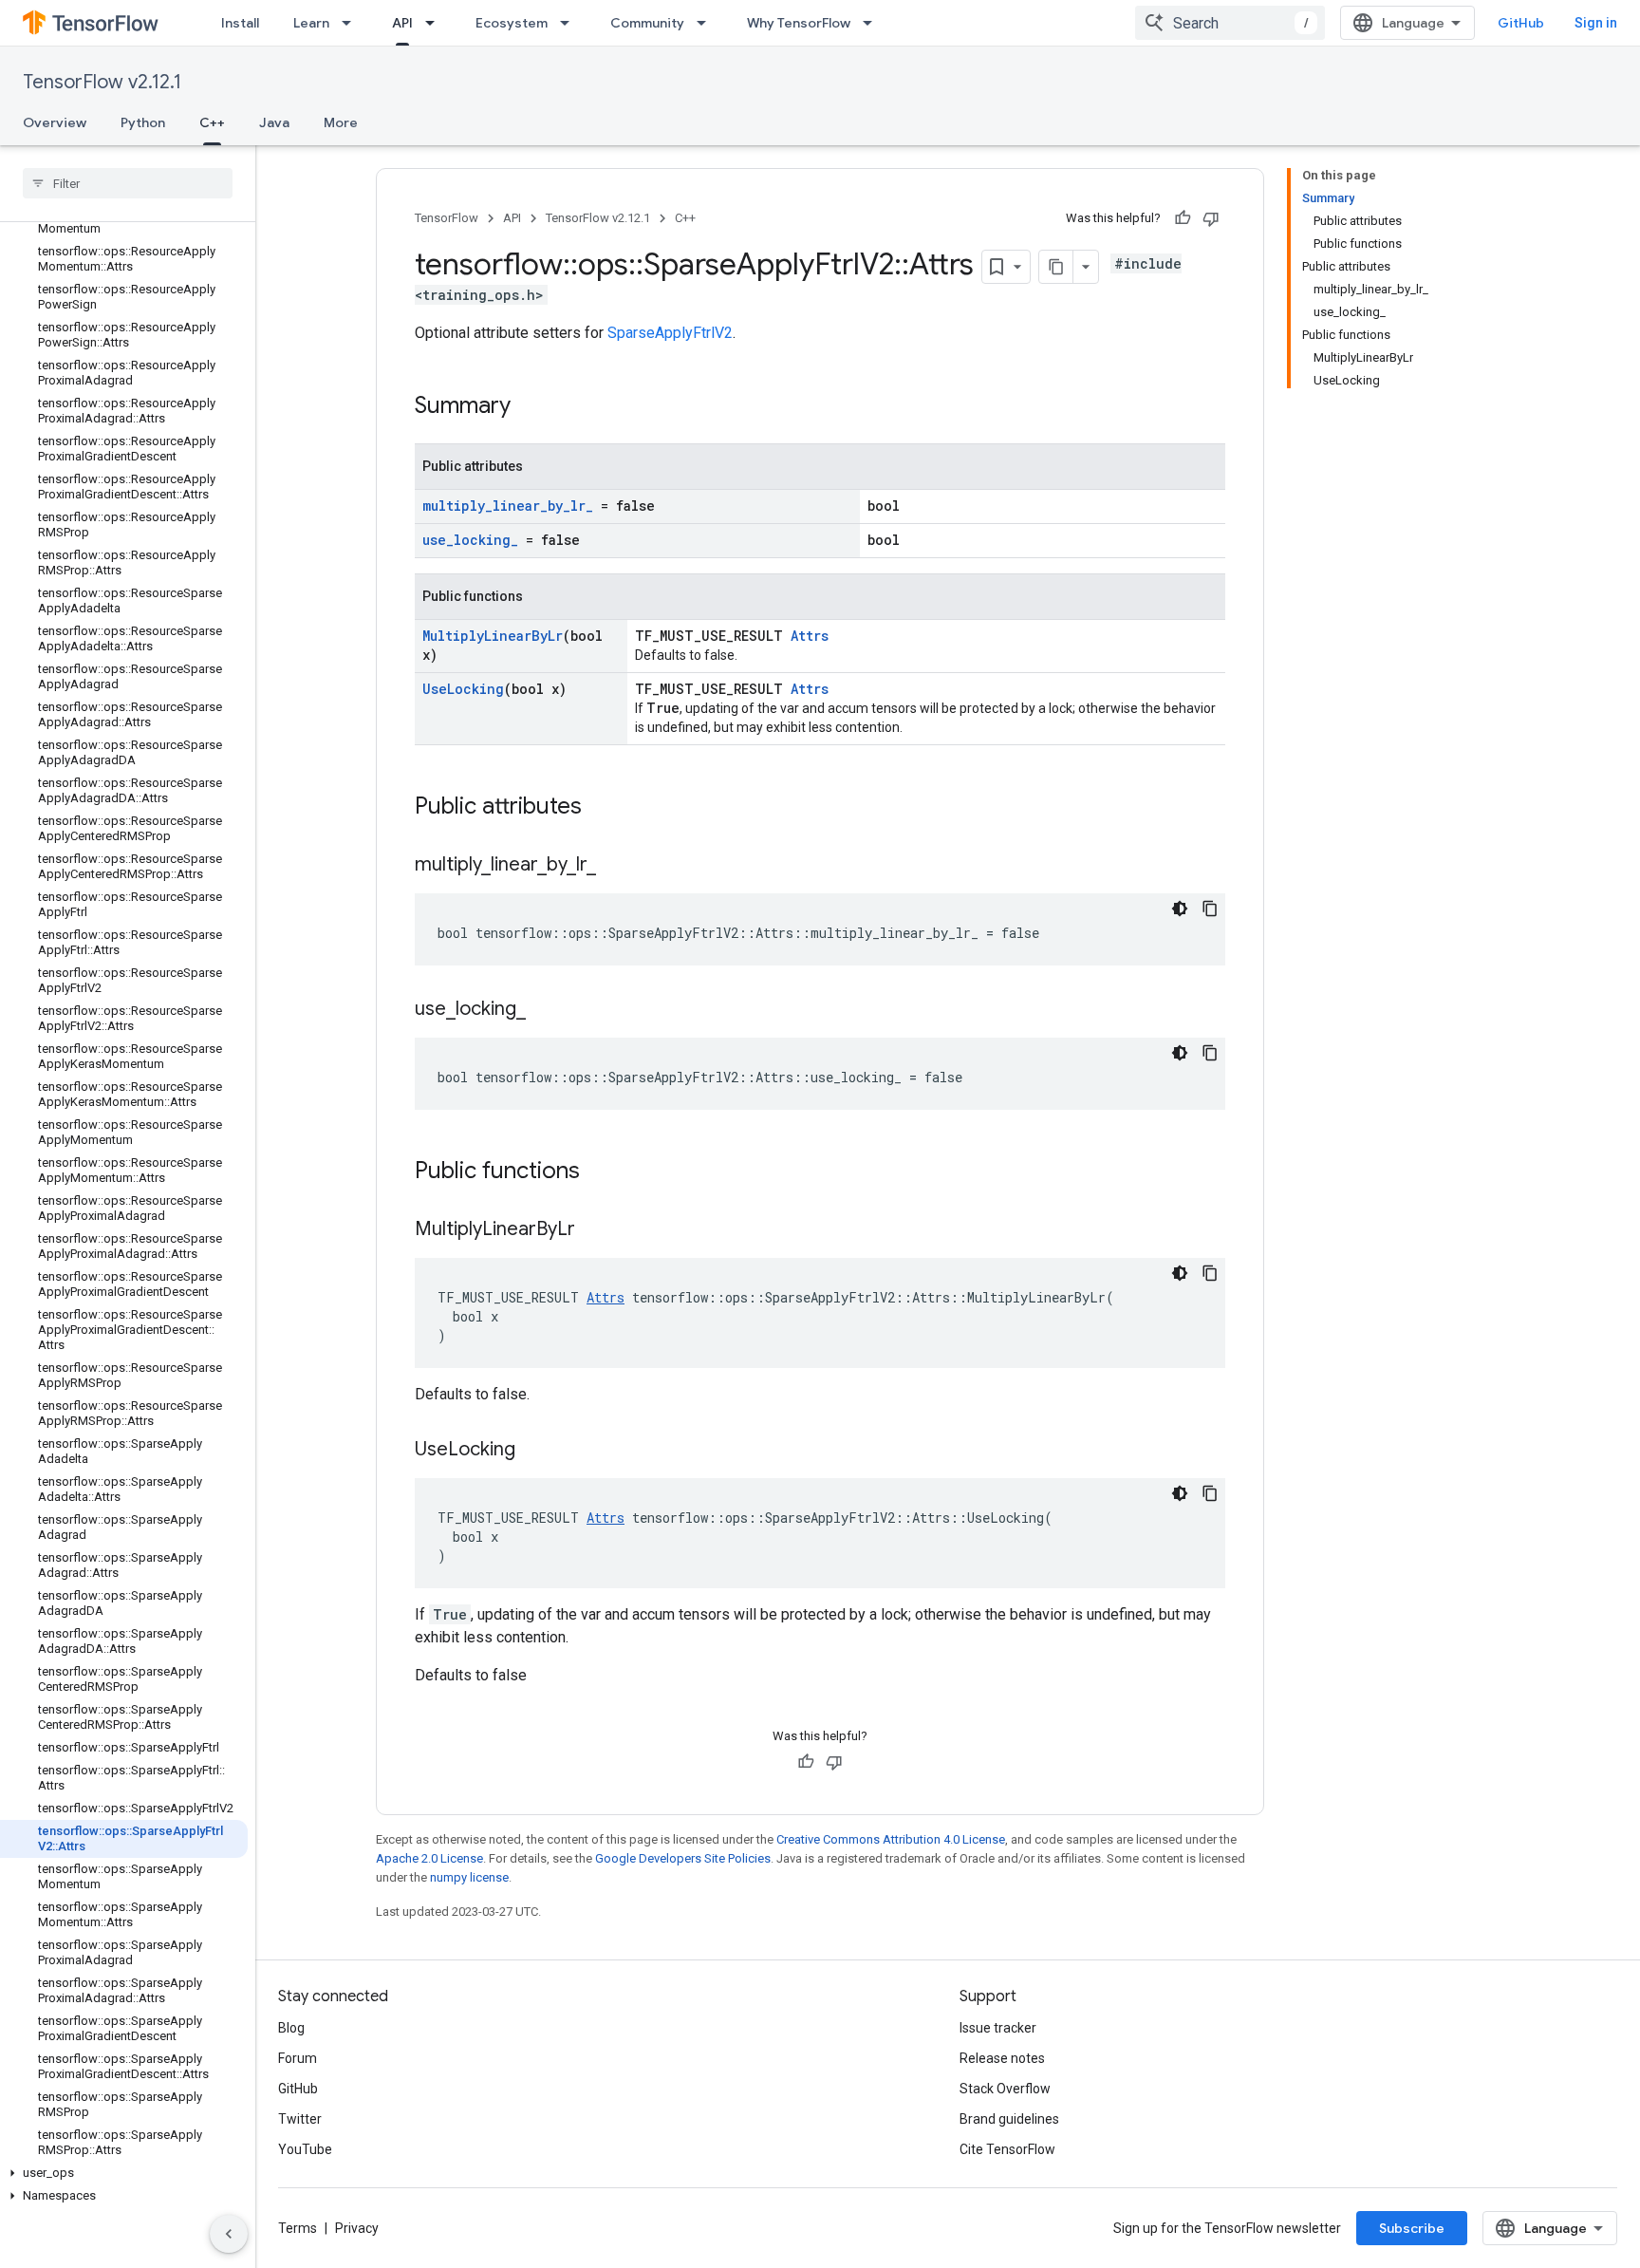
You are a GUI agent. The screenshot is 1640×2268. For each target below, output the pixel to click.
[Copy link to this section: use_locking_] (545, 1010)
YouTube (305, 2149)
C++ (212, 122)
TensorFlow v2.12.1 (102, 82)
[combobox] (1230, 23)
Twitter (300, 2119)
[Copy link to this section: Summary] (530, 407)
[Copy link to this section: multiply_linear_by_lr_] (615, 866)
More (341, 122)
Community (647, 23)
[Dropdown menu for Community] (707, 23)
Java (274, 122)
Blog (291, 2028)
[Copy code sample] (1210, 909)
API (402, 23)
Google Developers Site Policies (683, 1858)
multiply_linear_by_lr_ (508, 506)
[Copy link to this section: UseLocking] (534, 1451)
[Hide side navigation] (229, 2234)
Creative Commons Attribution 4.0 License (891, 1839)
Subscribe (1412, 2228)
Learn (311, 23)
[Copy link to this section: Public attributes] (601, 808)
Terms (298, 2228)
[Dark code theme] (1180, 909)
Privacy (357, 2228)
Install (240, 23)
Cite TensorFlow (1007, 2149)
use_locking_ (470, 540)
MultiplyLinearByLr (493, 636)
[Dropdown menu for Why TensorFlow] (873, 23)
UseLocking (463, 689)
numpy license (469, 1877)
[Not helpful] (1211, 218)
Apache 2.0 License (429, 1858)
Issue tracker (998, 2028)
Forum (298, 2058)
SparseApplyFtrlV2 (670, 333)
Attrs (810, 636)
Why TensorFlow (799, 23)
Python (143, 122)
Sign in (1596, 23)
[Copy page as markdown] (1056, 267)
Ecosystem (512, 23)
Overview (55, 122)
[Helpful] (1183, 218)
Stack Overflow (1005, 2089)
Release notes (1002, 2058)
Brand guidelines (1009, 2119)
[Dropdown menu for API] (436, 23)
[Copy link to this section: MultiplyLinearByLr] (594, 1230)
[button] (124, 2173)
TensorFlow (447, 218)
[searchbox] (128, 183)
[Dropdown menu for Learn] (352, 23)
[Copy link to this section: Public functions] (599, 1172)
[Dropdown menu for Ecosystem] (570, 23)
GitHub (1521, 23)
